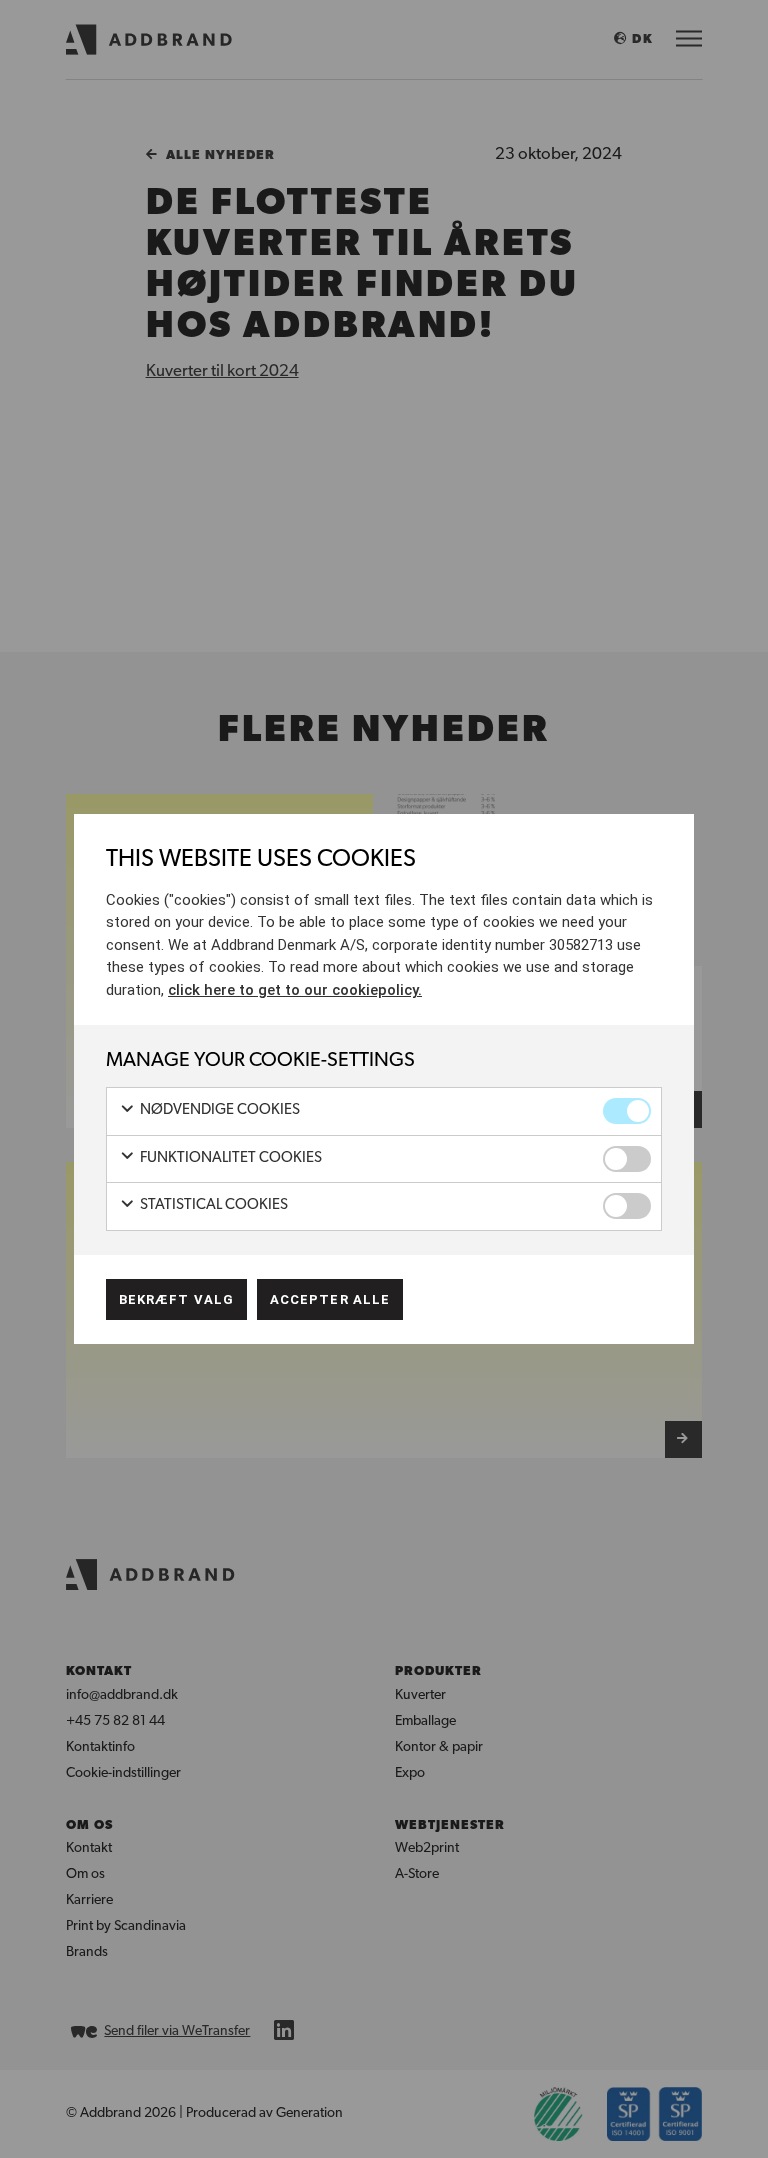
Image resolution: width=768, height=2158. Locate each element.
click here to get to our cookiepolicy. (295, 990)
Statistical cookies (212, 1205)
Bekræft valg (176, 1299)
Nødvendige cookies (218, 1110)
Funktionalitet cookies (229, 1158)
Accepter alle (330, 1299)
